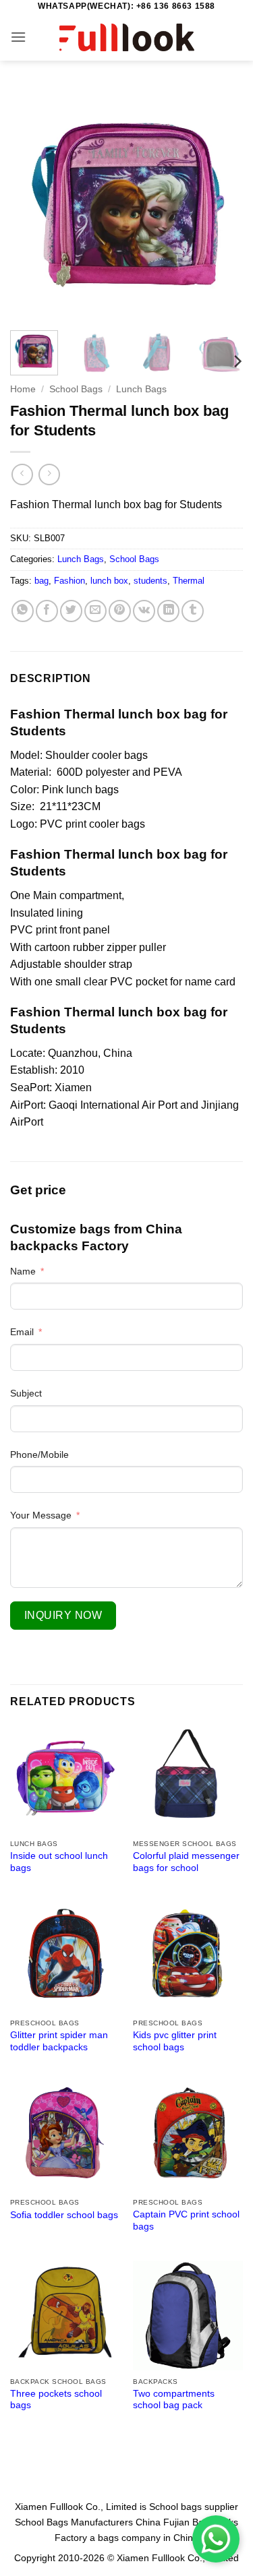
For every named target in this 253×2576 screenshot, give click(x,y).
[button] (18, 37)
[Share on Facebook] (47, 611)
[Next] (221, 204)
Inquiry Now (63, 1615)
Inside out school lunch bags (59, 1862)
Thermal (189, 581)
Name (23, 1271)
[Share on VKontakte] (144, 611)
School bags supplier (194, 2507)
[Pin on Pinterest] (120, 611)
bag (41, 581)
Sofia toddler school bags (64, 2215)
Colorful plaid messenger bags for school (186, 1862)
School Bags (76, 389)
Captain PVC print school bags (186, 2220)
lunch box (109, 581)
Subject (26, 1393)
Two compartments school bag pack (174, 2400)
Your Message (41, 1515)
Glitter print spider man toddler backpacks (59, 2041)
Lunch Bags (141, 389)
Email (22, 1332)
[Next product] (22, 474)
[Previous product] (49, 474)
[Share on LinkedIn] (168, 611)
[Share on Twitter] (71, 611)
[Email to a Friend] (95, 611)
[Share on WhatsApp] (23, 611)
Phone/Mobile (39, 1454)
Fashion (69, 581)
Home (23, 389)
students (150, 581)
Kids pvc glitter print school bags (175, 2041)
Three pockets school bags (56, 2400)
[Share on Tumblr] (193, 611)
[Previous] (32, 204)
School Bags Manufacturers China (88, 2522)
